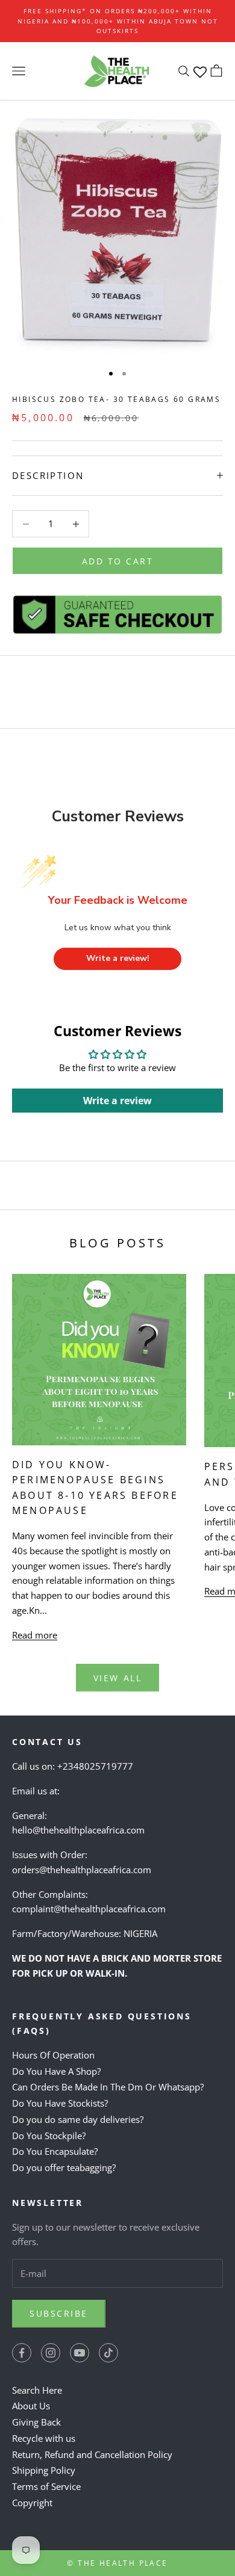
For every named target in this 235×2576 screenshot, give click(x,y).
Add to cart (118, 561)
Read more (35, 1635)
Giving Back (36, 2422)
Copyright (32, 2503)
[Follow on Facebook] (22, 2353)
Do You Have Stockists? (60, 2103)
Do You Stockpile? (49, 2136)
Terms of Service (46, 2486)
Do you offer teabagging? (64, 2167)
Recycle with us (44, 2438)
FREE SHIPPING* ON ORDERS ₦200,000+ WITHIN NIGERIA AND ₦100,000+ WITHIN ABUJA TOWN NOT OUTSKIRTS (118, 21)
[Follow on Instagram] (51, 2353)
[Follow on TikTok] (108, 2353)
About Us (31, 2406)
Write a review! (118, 958)
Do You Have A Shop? (56, 2071)
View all (117, 1678)
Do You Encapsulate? (55, 2151)
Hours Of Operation (53, 2055)
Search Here (37, 2390)
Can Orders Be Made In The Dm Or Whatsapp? (108, 2087)
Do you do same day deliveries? (78, 2119)
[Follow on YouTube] (80, 2353)
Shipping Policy (44, 2470)
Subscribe (59, 2313)
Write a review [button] (117, 1101)
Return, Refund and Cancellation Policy (92, 2454)
